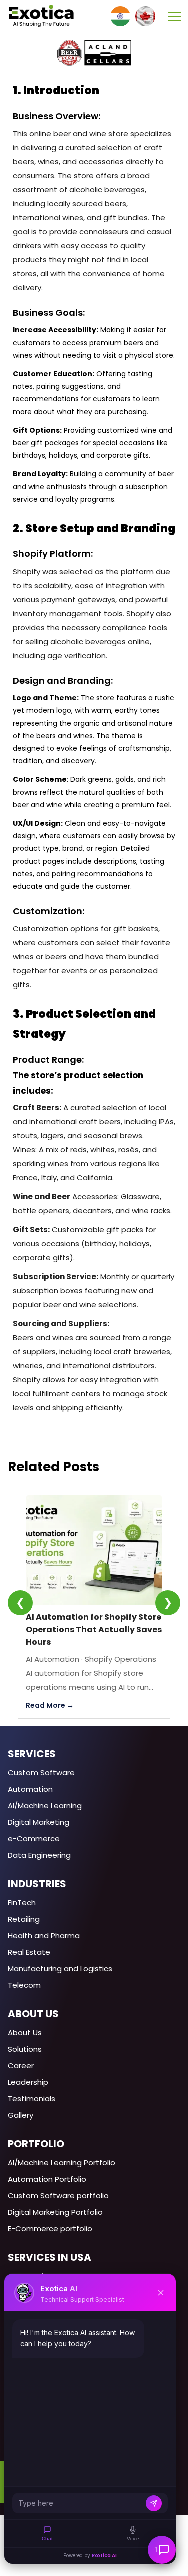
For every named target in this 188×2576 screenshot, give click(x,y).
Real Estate (29, 1952)
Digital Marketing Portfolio (55, 2212)
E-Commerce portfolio (50, 2229)
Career (21, 2066)
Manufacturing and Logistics (60, 1969)
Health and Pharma (44, 1936)
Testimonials (31, 2099)
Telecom (24, 1985)
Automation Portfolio (47, 2179)
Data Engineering (39, 1855)
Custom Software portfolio (58, 2196)
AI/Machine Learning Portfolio (61, 2163)
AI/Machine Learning (45, 1806)
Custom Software (41, 1773)
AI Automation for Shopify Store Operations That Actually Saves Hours (94, 1630)
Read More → (50, 1705)
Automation (30, 1789)
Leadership (28, 2082)
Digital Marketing (38, 1822)
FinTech (22, 1903)
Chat (47, 2539)
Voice (133, 2539)
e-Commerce (34, 1839)
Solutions (25, 2049)
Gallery (20, 2115)
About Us (25, 2033)
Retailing (24, 1919)
